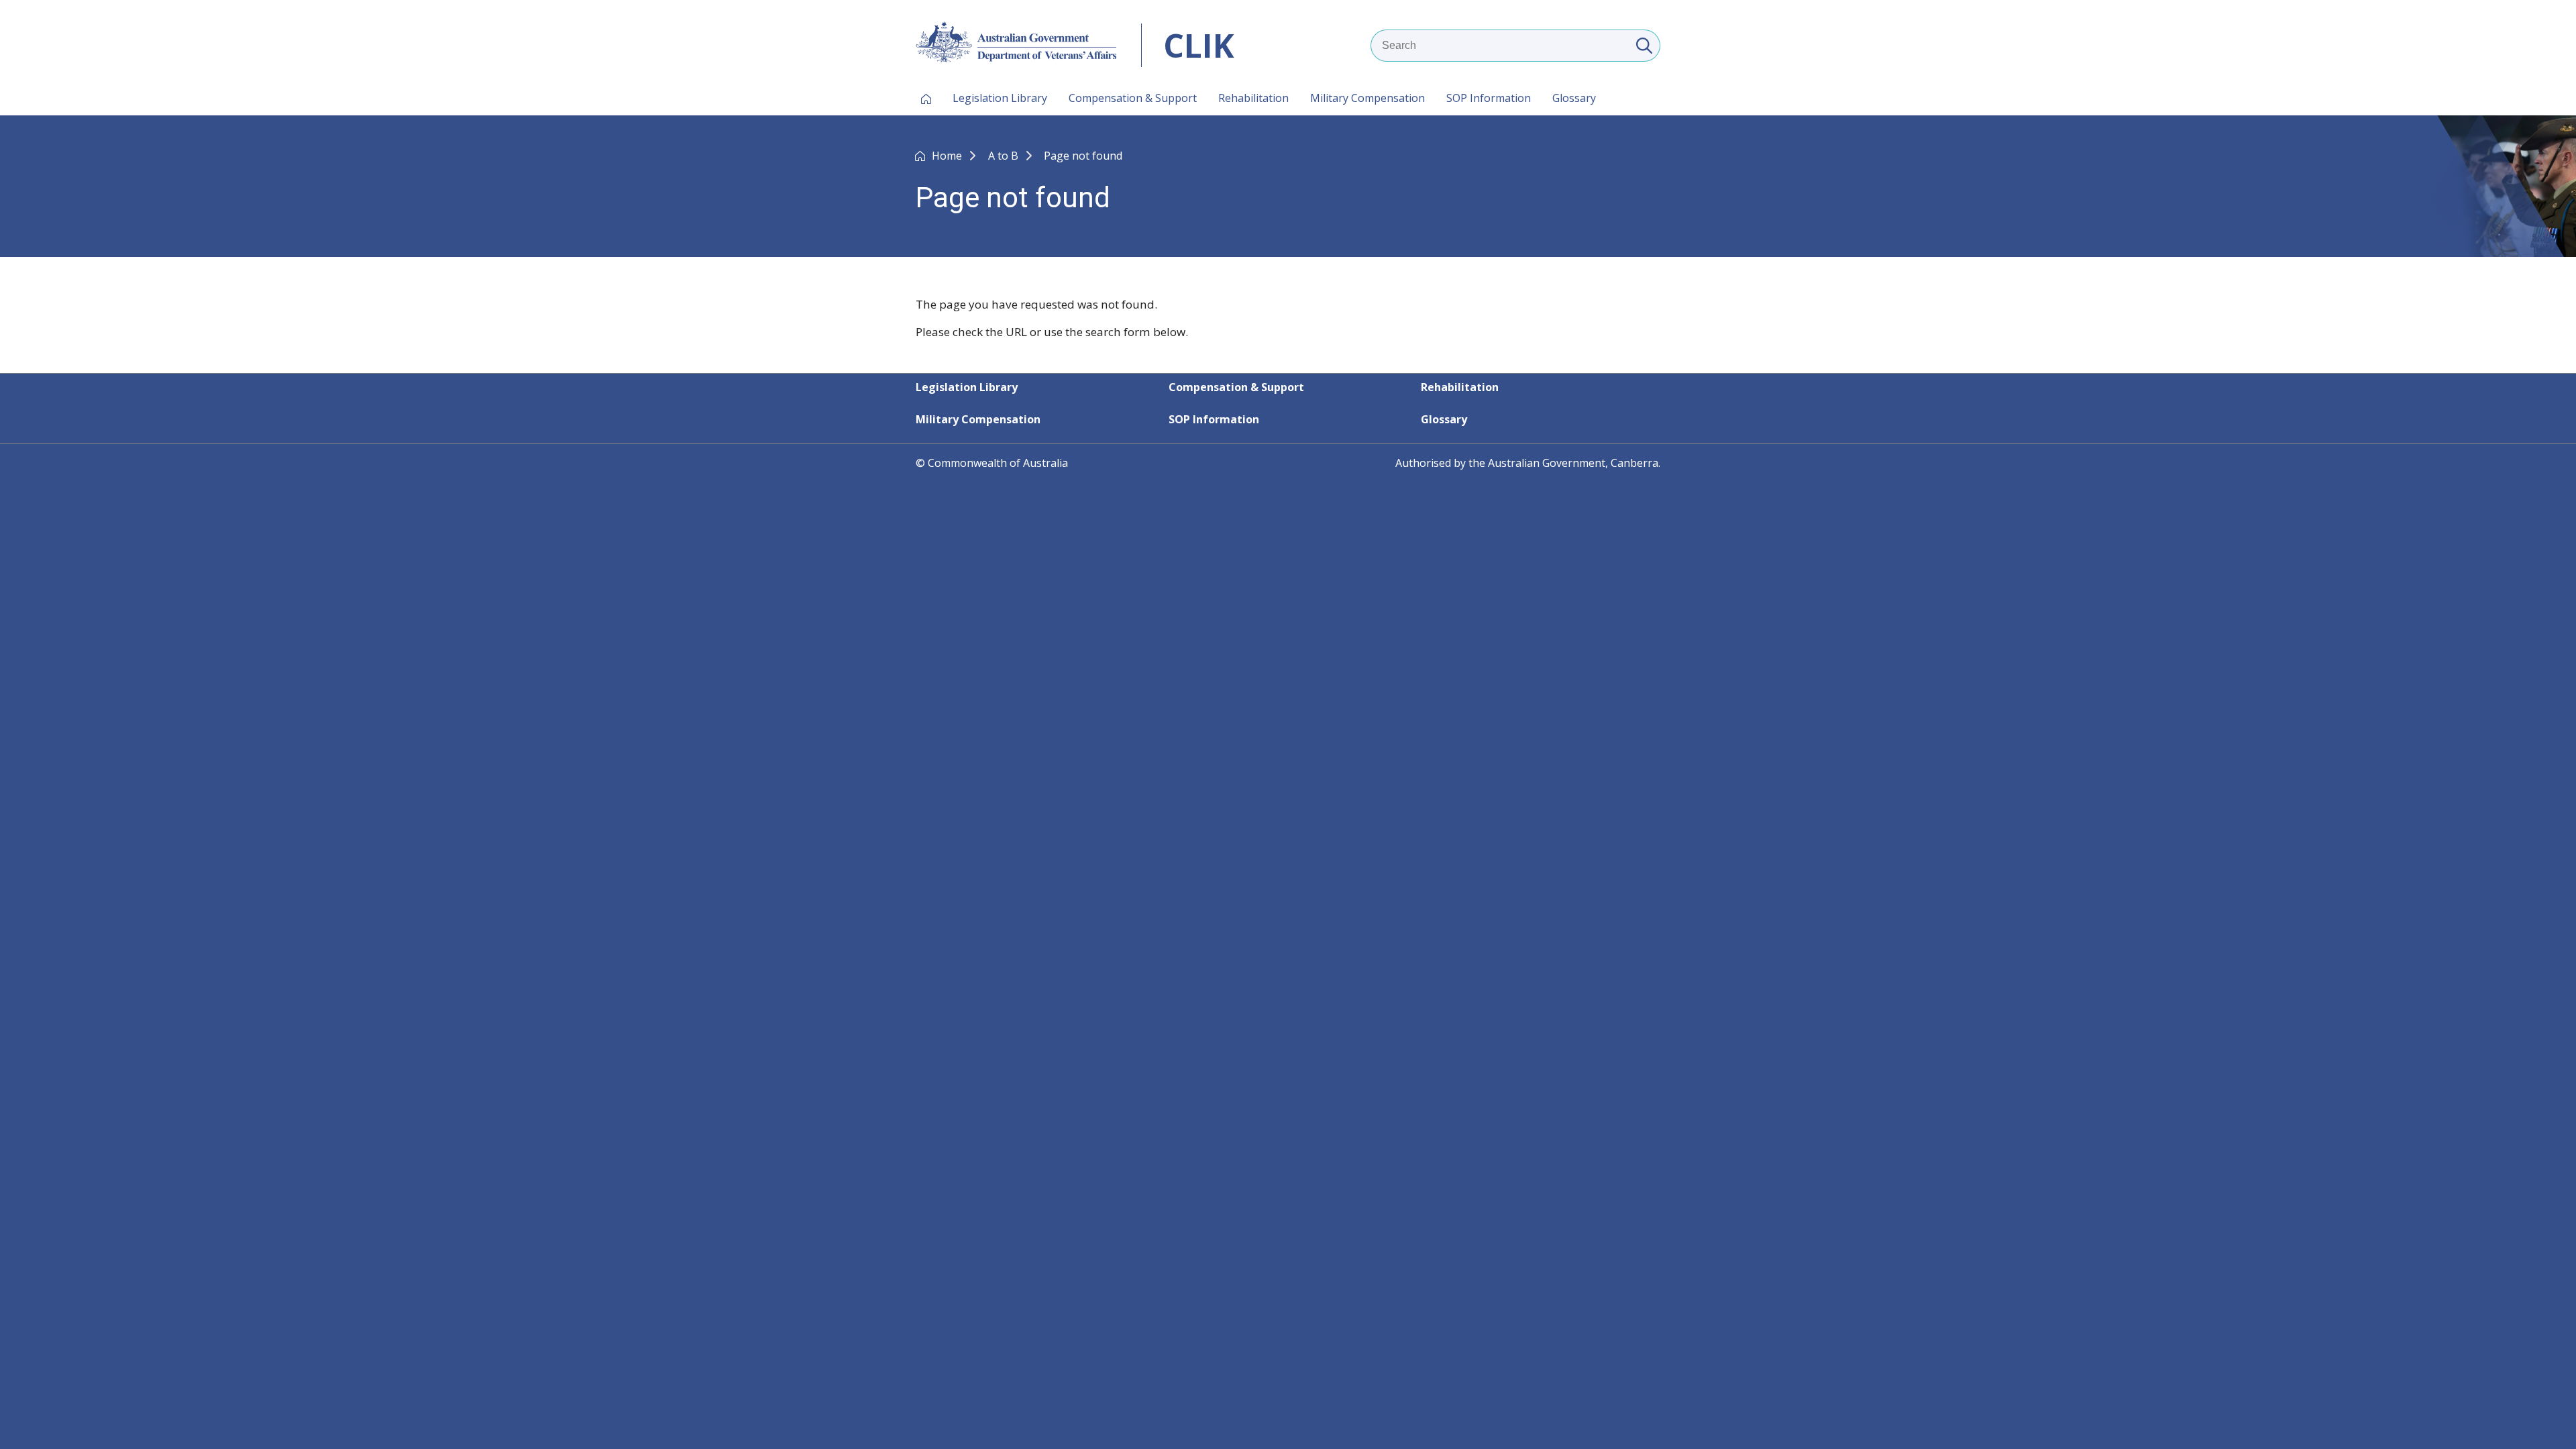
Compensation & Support (1133, 98)
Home (948, 156)
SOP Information (1489, 98)
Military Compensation (1367, 98)
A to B (1005, 156)
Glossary (1574, 98)
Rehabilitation (1253, 98)
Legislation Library (1000, 98)
